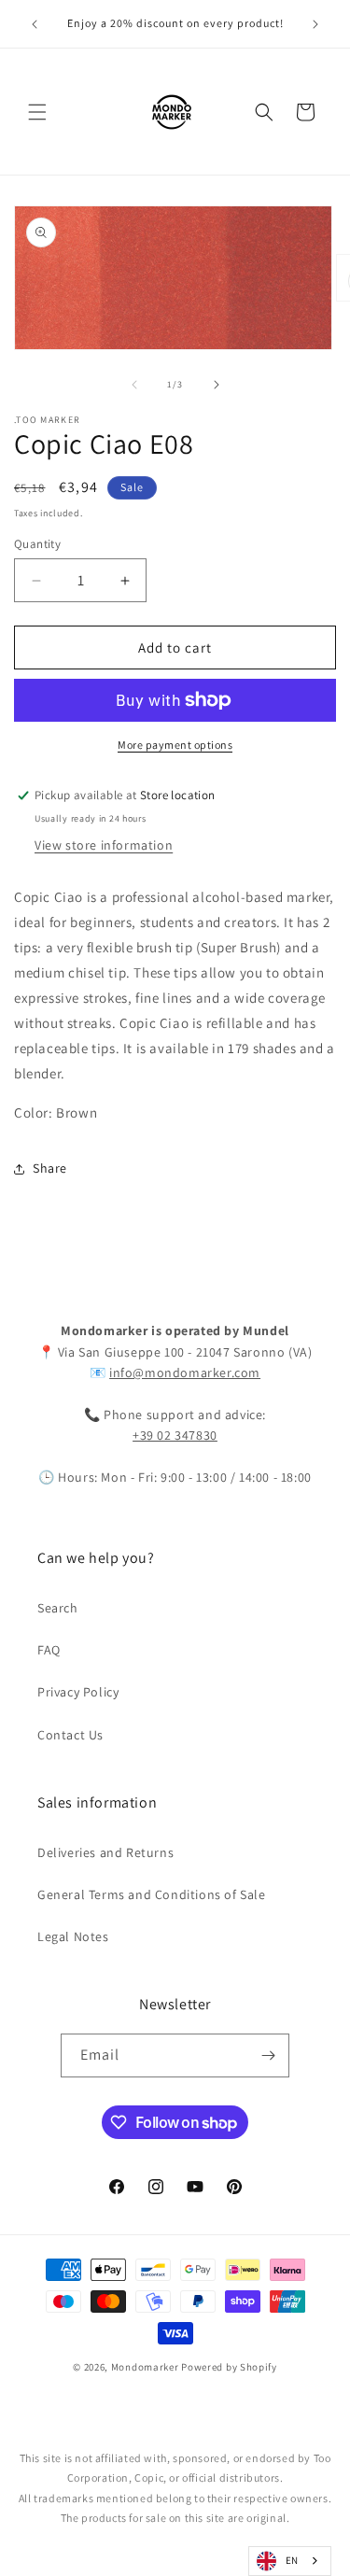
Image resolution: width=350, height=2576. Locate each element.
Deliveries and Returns (105, 1852)
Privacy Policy (78, 1692)
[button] (37, 112)
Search (58, 1608)
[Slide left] (134, 385)
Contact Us (70, 1735)
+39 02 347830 (175, 1435)
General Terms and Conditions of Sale (152, 1894)
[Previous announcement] (35, 24)
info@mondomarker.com (185, 1372)
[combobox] (290, 2561)
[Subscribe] (268, 2055)
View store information (104, 845)
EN (292, 2560)
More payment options (175, 745)
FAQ (49, 1650)
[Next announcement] (315, 24)
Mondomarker (145, 2367)
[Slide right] (217, 385)
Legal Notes (73, 1936)
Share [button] (50, 1168)
